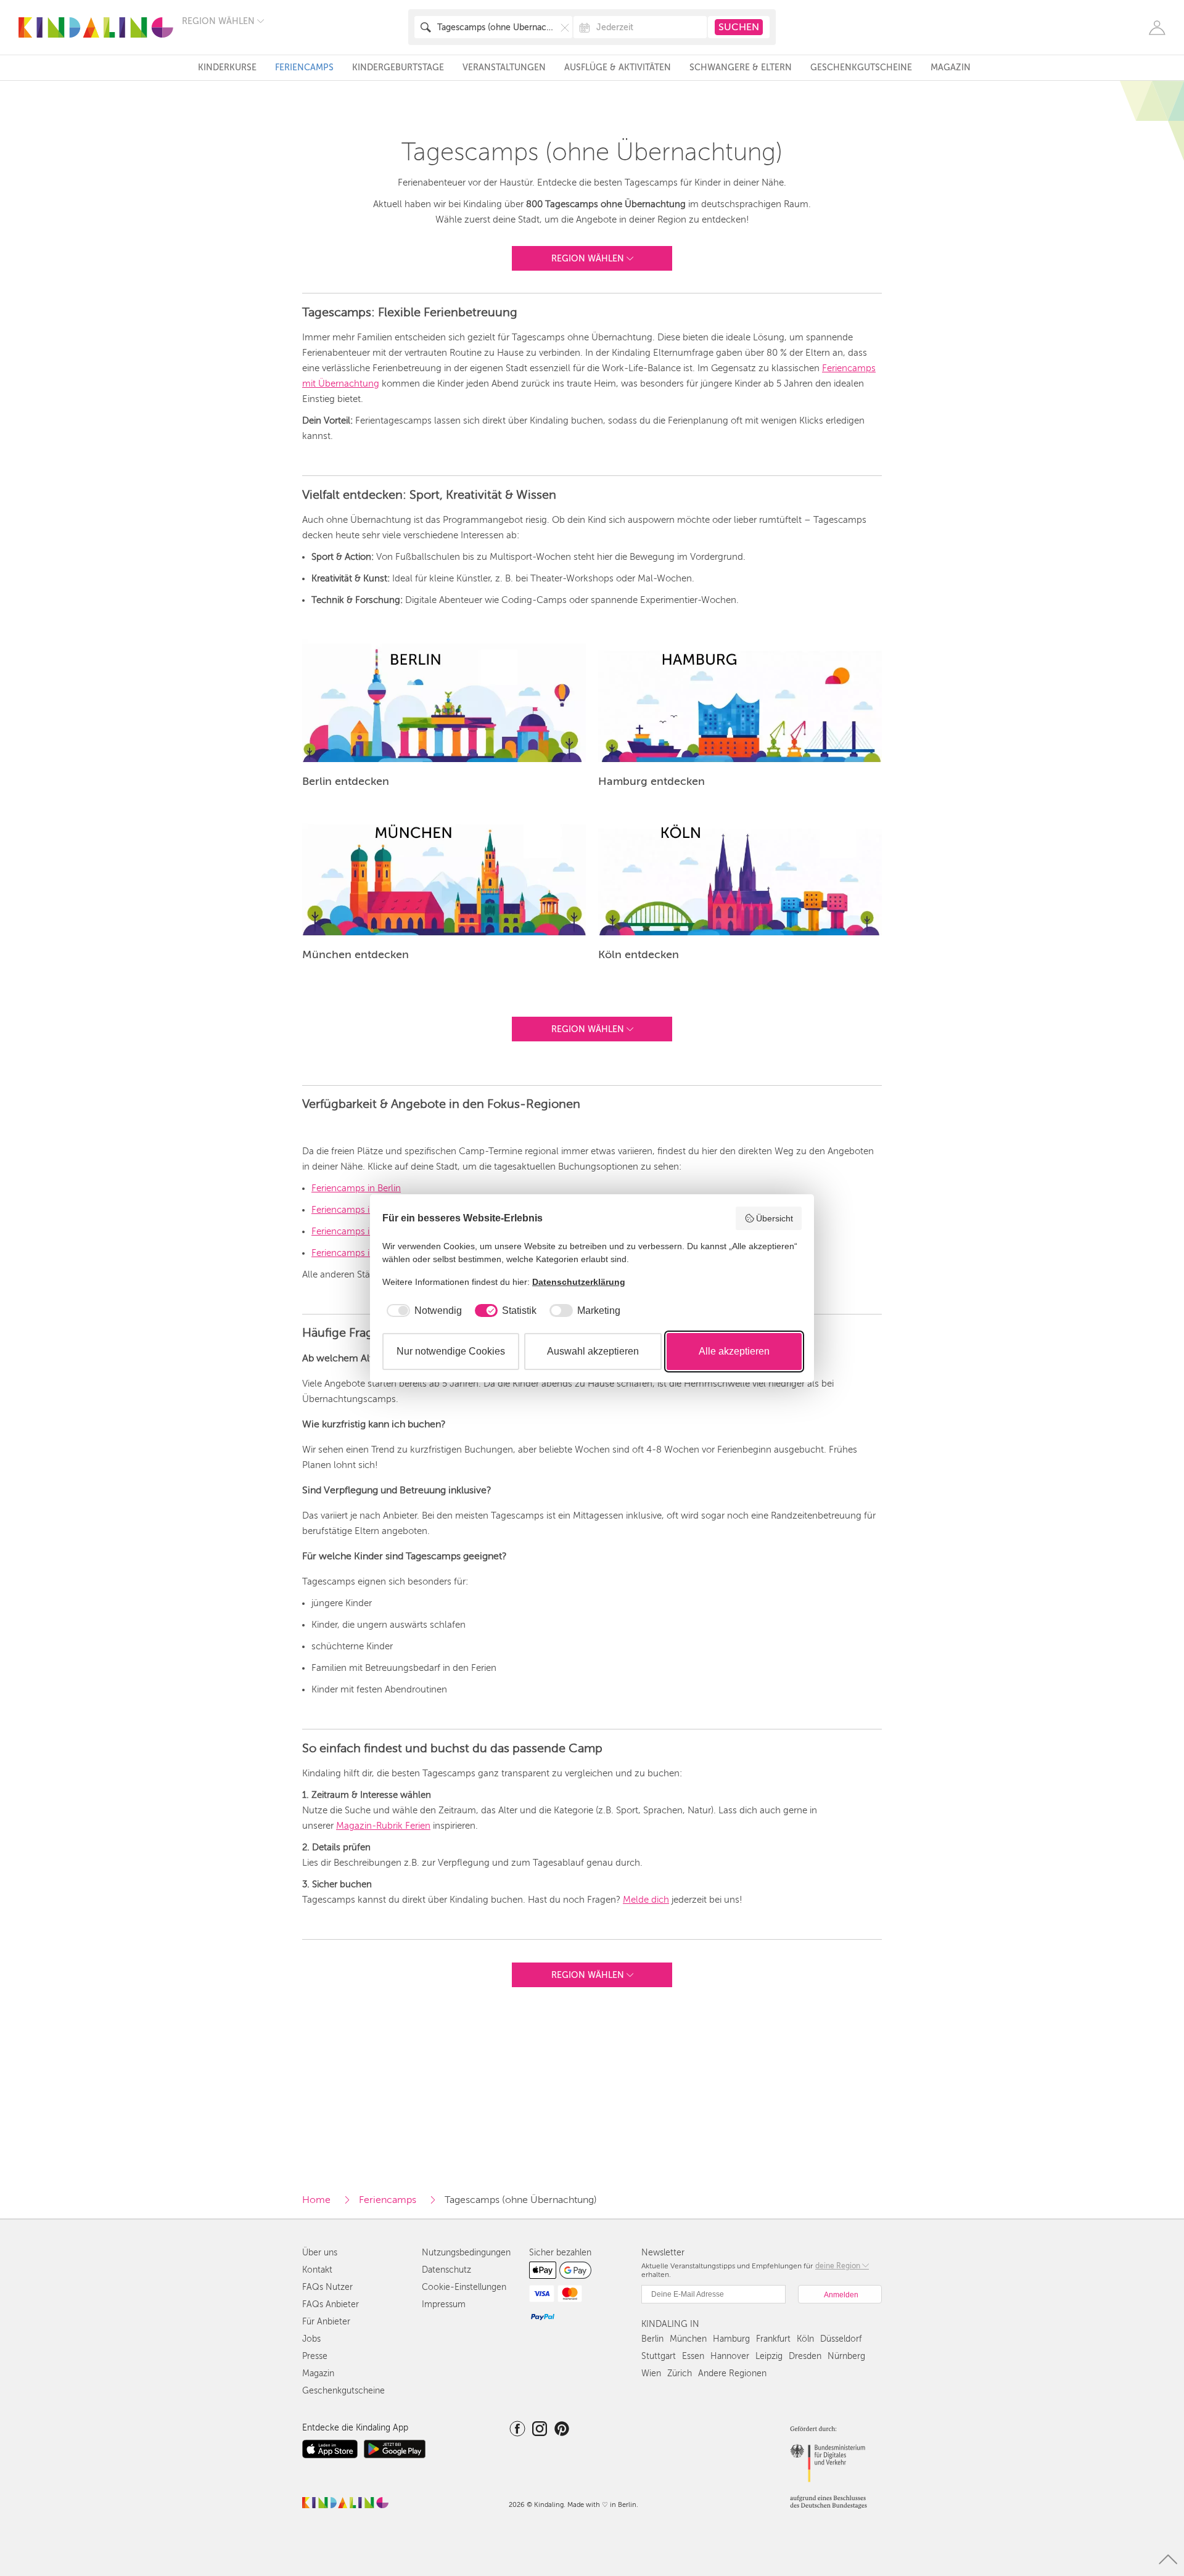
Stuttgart (659, 2356)
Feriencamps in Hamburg (364, 1231)
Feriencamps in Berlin (356, 1188)
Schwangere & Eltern (741, 68)
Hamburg (731, 2339)
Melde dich (646, 1900)
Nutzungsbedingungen (466, 2253)
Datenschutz (446, 2270)
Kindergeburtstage (398, 68)
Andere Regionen (732, 2373)
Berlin (652, 2339)
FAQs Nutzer (327, 2287)
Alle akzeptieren (734, 1351)
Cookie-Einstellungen (464, 2287)
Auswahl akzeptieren (593, 1351)
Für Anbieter (326, 2322)
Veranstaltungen (504, 68)
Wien (651, 2373)
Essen (693, 2356)
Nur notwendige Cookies (451, 1351)
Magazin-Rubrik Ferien (383, 1826)
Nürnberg (846, 2356)
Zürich (680, 2373)
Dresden (805, 2356)
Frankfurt (773, 2339)
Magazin (951, 68)
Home (316, 2200)
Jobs (311, 2339)
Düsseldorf (841, 2339)
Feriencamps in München (364, 1210)
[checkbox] (422, 1311)
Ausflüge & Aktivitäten (618, 68)
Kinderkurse (227, 68)
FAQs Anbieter (331, 2304)
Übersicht (775, 1218)
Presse (315, 2356)
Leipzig (769, 2356)
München (688, 2339)
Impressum (444, 2304)
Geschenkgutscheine (861, 68)
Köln (805, 2339)
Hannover (730, 2356)
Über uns (320, 2253)
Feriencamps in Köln (354, 1253)
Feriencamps (304, 68)
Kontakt (317, 2270)
